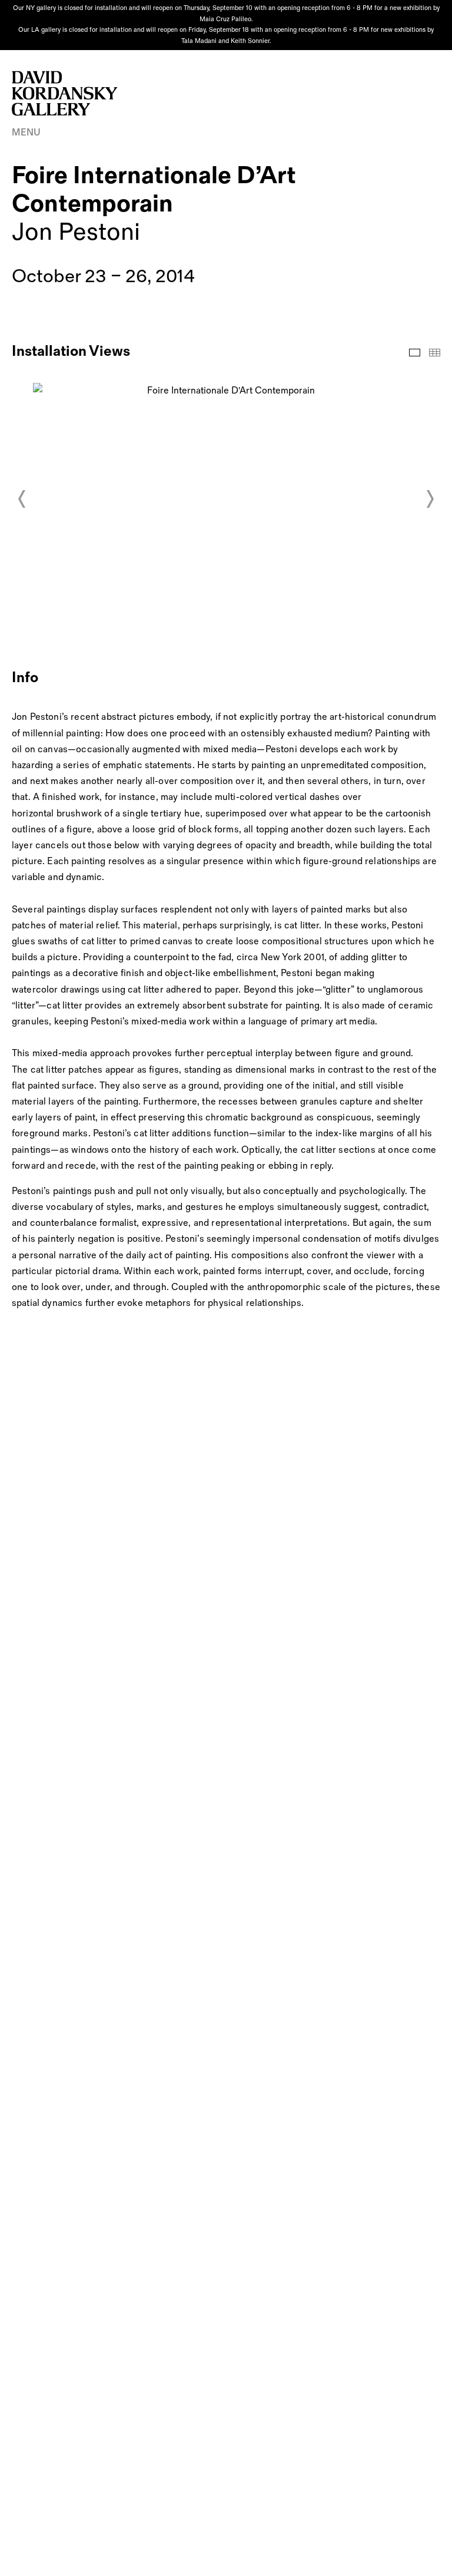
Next (430, 499)
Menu (26, 133)
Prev (22, 499)
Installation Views (415, 353)
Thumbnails (435, 353)
